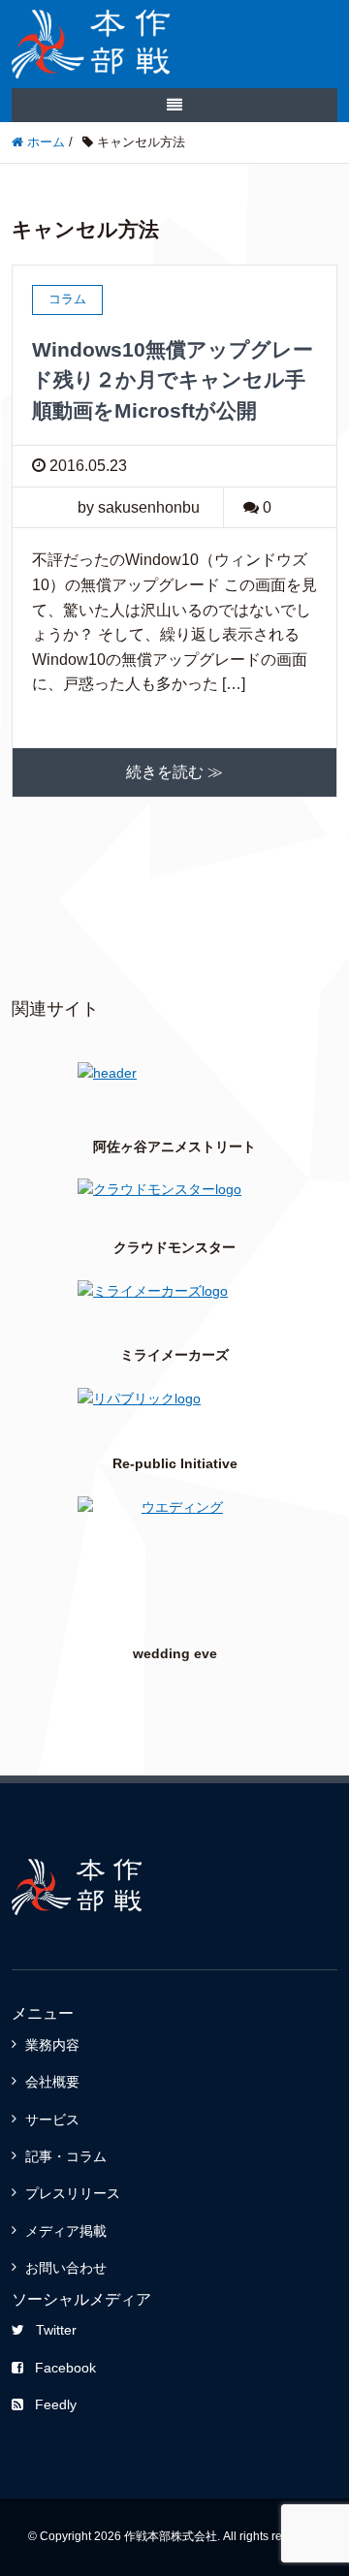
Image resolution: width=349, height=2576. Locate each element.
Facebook (65, 2368)
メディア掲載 (66, 2231)
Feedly (56, 2404)
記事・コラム (66, 2156)
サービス (52, 2120)
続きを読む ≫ (174, 772)
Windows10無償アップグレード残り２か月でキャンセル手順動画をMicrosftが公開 (173, 380)
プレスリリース (73, 2193)
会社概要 (52, 2082)
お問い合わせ (66, 2268)
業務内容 (52, 2045)
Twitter (56, 2330)
